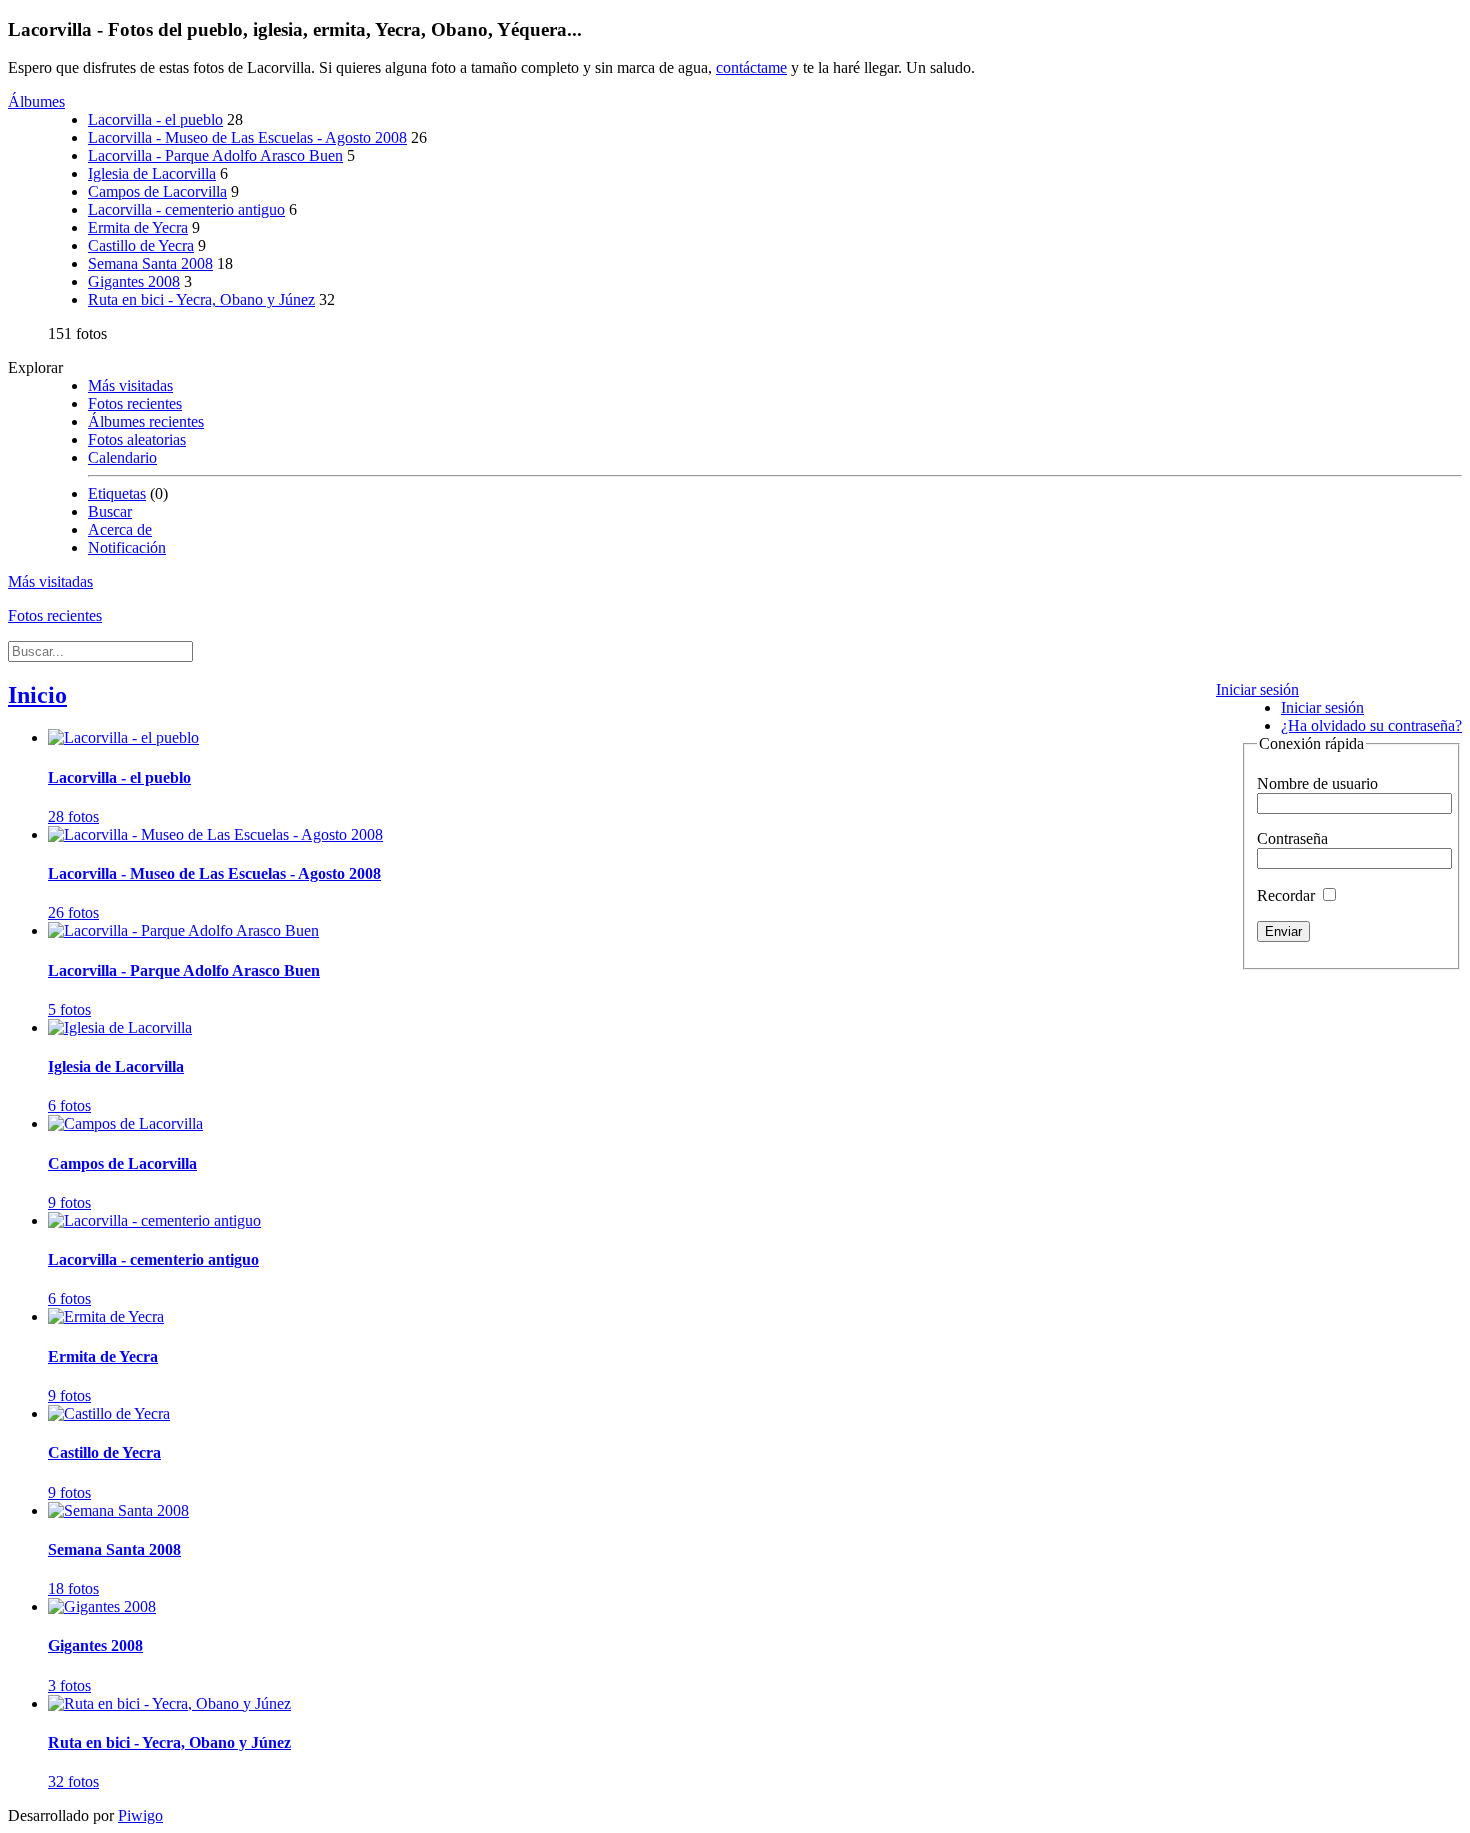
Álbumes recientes (146, 421)
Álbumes (36, 101)
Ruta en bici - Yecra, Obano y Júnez (201, 299)
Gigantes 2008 (134, 281)
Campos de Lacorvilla (157, 191)
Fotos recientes (135, 403)
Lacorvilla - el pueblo (155, 119)
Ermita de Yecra (138, 227)
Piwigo (140, 1815)
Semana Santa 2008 (150, 263)
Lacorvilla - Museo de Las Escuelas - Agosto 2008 (247, 137)
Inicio (37, 695)
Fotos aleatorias (137, 439)
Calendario (122, 457)
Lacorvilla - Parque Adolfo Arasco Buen (215, 155)
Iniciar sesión (1257, 689)
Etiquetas (117, 493)
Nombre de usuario (1317, 783)
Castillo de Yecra (141, 245)
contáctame (751, 67)
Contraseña (1292, 838)
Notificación (127, 547)
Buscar (110, 511)
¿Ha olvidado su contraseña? (1371, 725)
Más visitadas (130, 385)
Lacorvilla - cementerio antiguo (186, 209)
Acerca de (120, 529)
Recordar (1288, 895)
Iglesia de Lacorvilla (152, 173)
